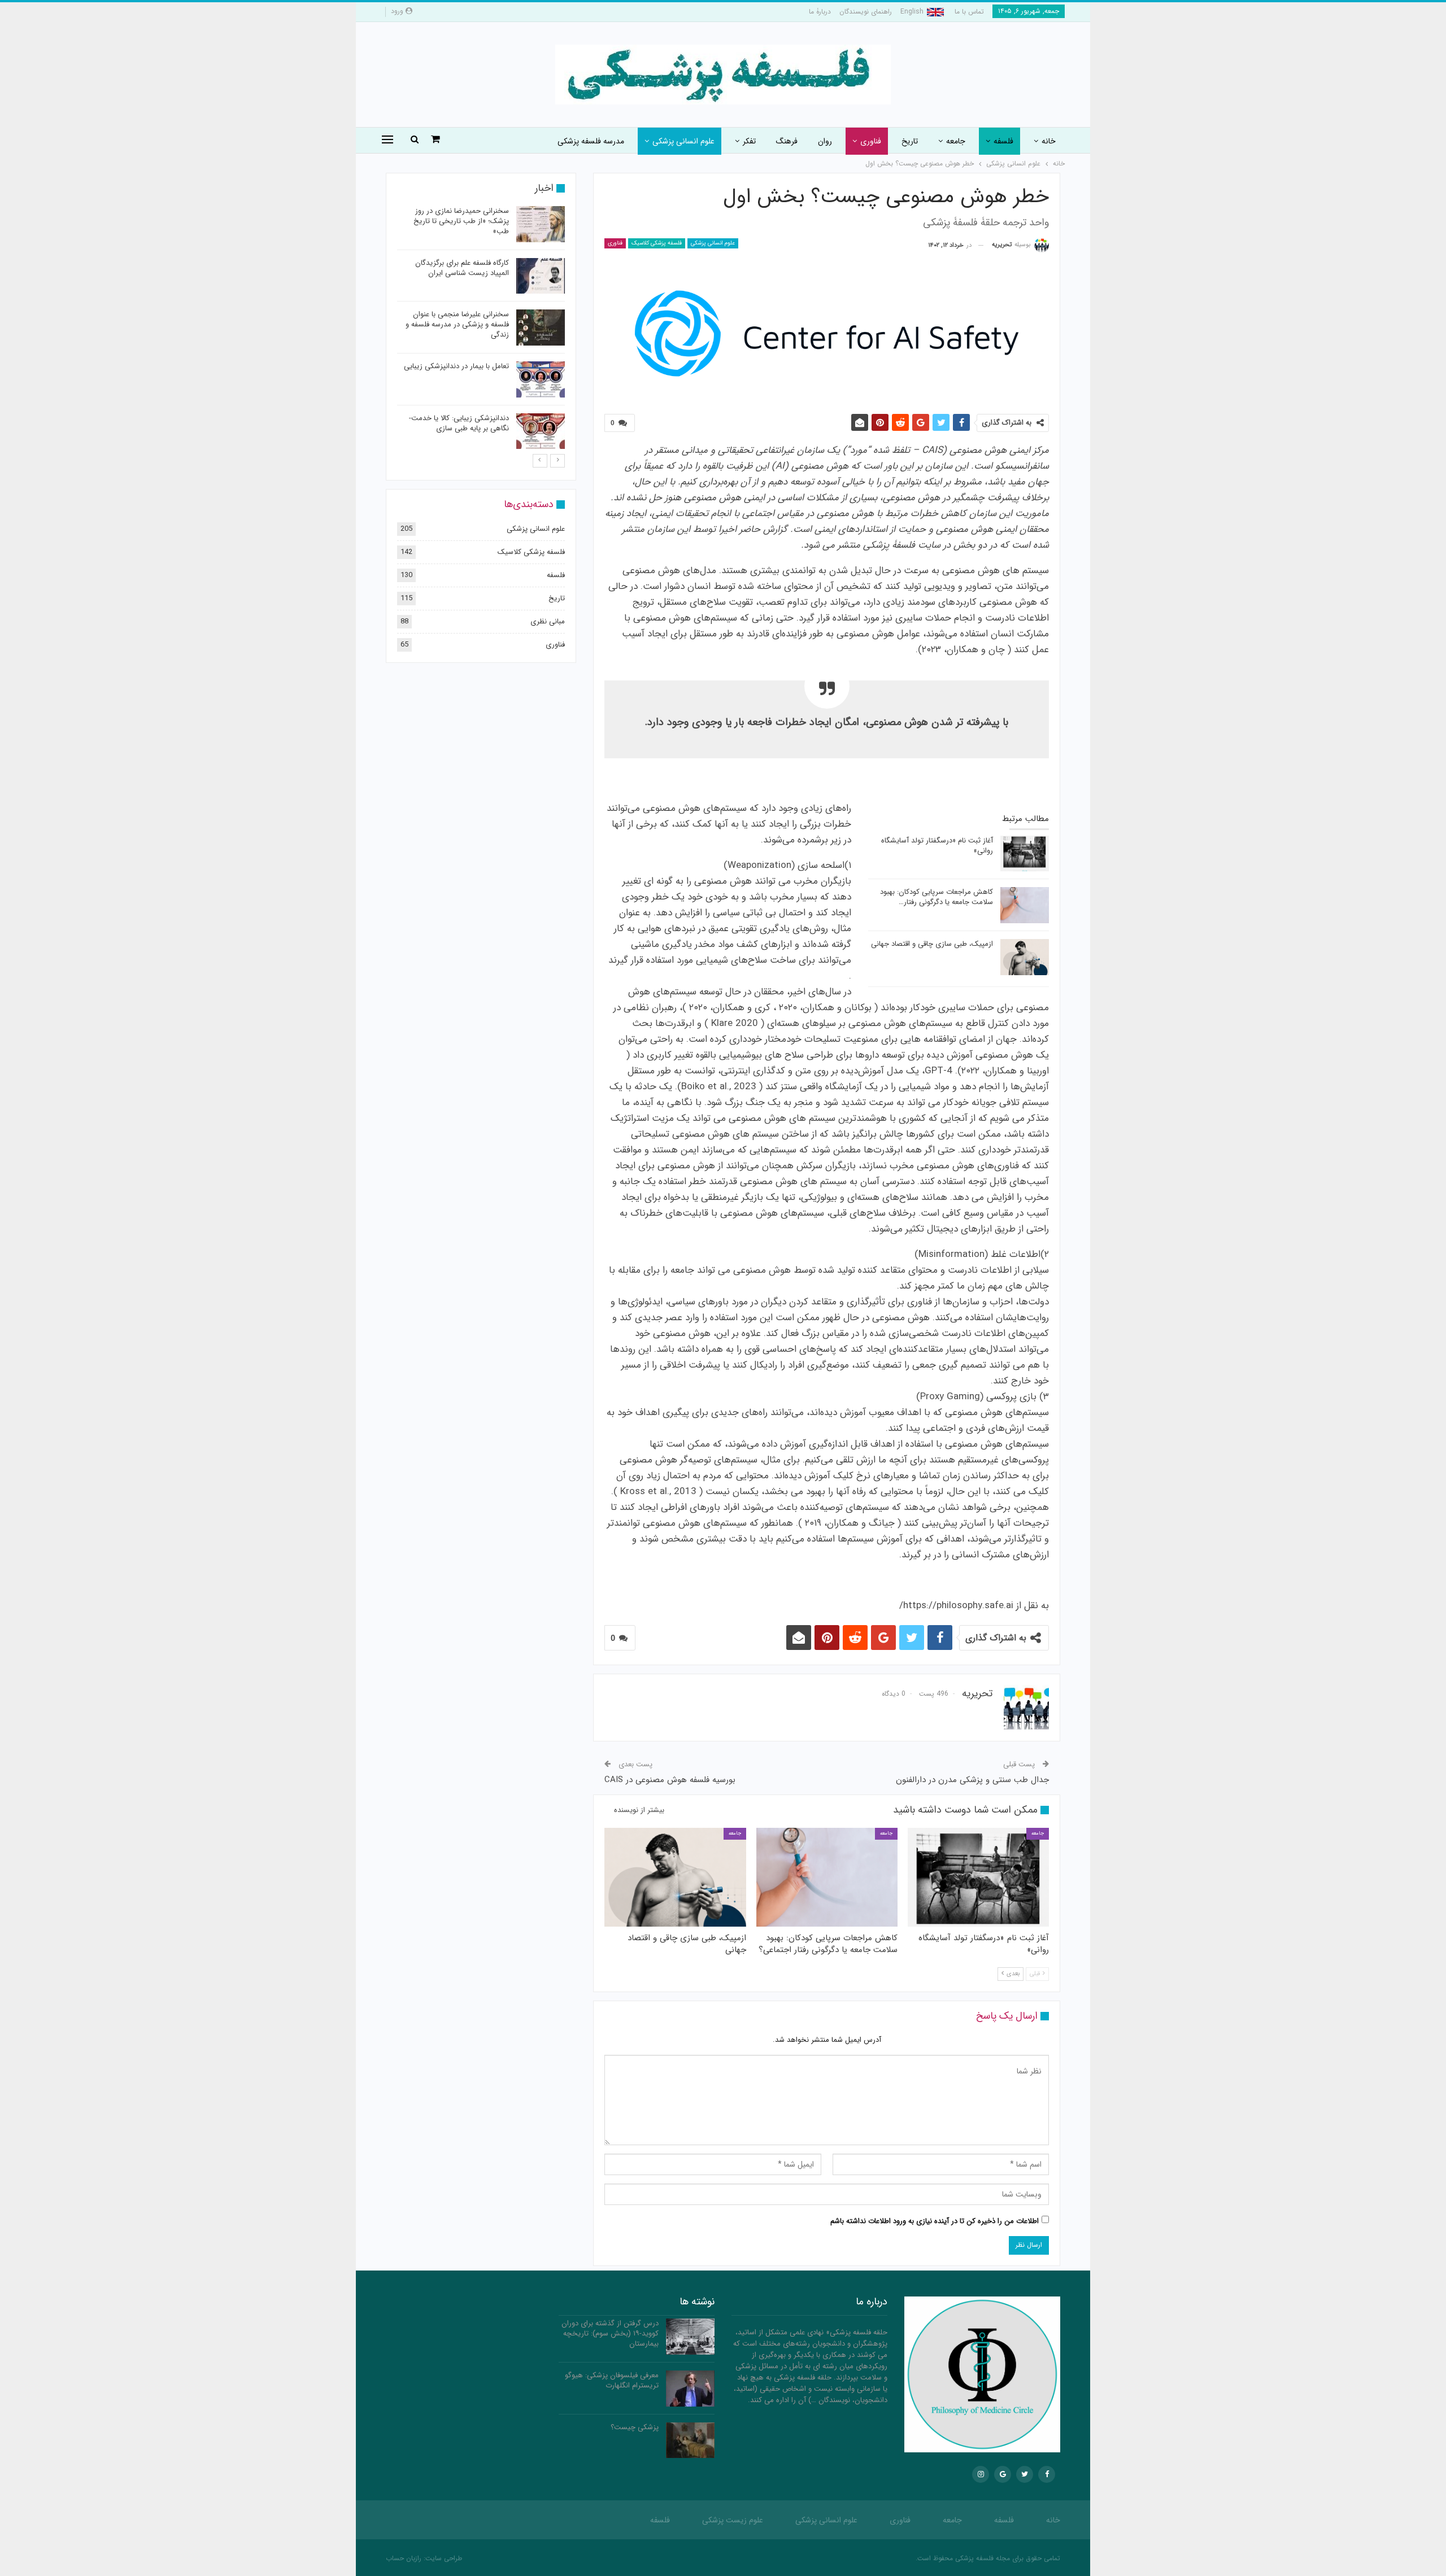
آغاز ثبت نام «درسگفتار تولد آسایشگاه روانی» (937, 846)
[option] (481, 329)
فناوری (871, 141)
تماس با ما (969, 12)
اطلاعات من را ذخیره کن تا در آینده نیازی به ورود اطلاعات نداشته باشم (935, 2221)
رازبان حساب (404, 2558)
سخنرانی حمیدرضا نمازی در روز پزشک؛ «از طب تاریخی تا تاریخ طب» (461, 221)
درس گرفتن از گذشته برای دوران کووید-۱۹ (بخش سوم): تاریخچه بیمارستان (610, 2333)
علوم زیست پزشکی (733, 2520)
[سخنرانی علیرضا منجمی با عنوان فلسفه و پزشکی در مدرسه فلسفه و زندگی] (541, 328)
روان (825, 141)
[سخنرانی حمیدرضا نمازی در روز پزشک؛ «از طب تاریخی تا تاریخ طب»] (541, 224)
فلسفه (1003, 141)
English (912, 12)
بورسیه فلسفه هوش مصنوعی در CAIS (670, 1780)
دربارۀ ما (820, 12)
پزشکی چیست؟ (635, 2427)
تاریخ (910, 141)
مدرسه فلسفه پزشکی (591, 141)
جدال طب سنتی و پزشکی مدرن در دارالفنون (972, 1780)
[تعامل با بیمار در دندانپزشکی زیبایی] (541, 379)
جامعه (956, 141)
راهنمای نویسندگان (866, 12)
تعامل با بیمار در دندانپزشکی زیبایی (456, 366)
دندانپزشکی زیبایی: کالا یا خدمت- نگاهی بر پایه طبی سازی (459, 423)
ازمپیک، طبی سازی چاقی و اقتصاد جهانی (932, 944)
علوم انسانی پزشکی (683, 141)
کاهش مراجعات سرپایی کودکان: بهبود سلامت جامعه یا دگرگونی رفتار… (937, 897)
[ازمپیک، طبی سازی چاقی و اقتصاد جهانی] (1025, 957)
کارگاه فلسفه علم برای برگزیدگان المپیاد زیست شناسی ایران (462, 268)
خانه (1049, 141)
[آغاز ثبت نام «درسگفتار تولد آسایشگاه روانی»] (1025, 854)
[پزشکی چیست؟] (690, 2440)
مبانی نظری (548, 621)
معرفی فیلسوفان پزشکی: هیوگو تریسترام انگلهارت (612, 2380)
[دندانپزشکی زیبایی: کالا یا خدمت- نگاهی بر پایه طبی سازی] (541, 431)
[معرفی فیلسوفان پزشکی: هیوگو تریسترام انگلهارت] (690, 2389)
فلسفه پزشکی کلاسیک (657, 243)
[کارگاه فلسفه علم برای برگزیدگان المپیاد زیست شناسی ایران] (541, 276)
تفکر (749, 141)
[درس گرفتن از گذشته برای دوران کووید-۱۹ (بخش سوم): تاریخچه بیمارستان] (690, 2337)
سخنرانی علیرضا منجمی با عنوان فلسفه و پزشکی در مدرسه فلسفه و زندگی (457, 324)
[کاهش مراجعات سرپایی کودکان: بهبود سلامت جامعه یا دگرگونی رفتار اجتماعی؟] (1025, 905)
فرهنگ (787, 141)
